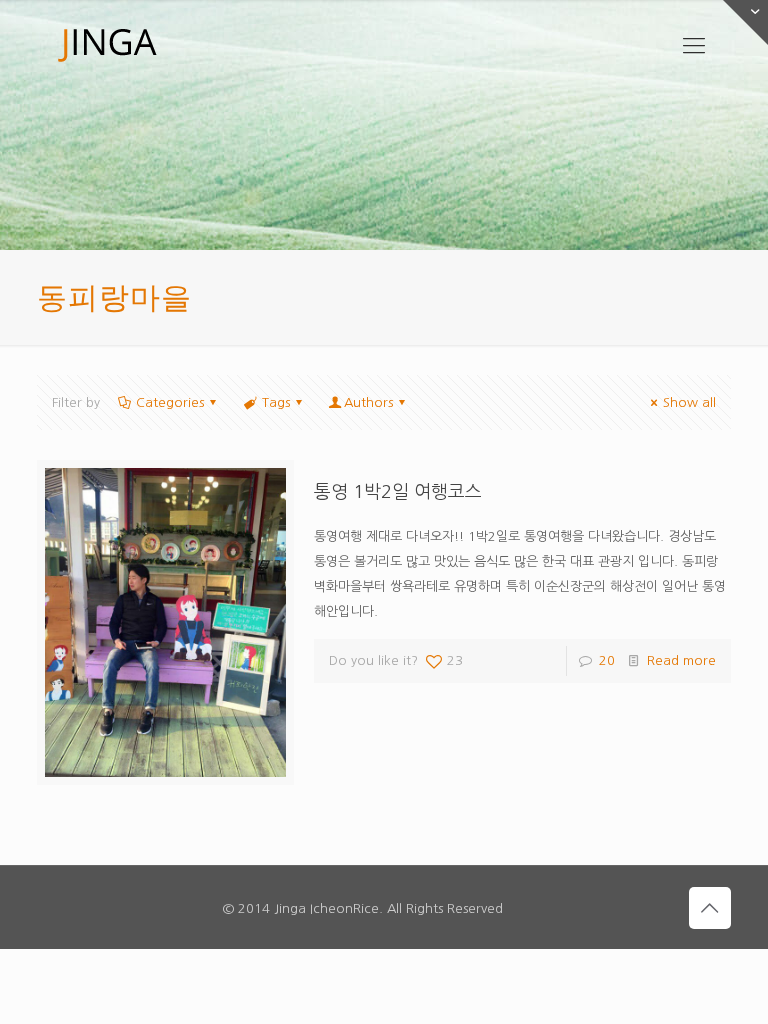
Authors (368, 402)
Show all (689, 402)
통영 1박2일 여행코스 (398, 492)
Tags (276, 402)
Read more (681, 660)
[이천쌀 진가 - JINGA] (107, 45)
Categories (170, 402)
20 (607, 660)
